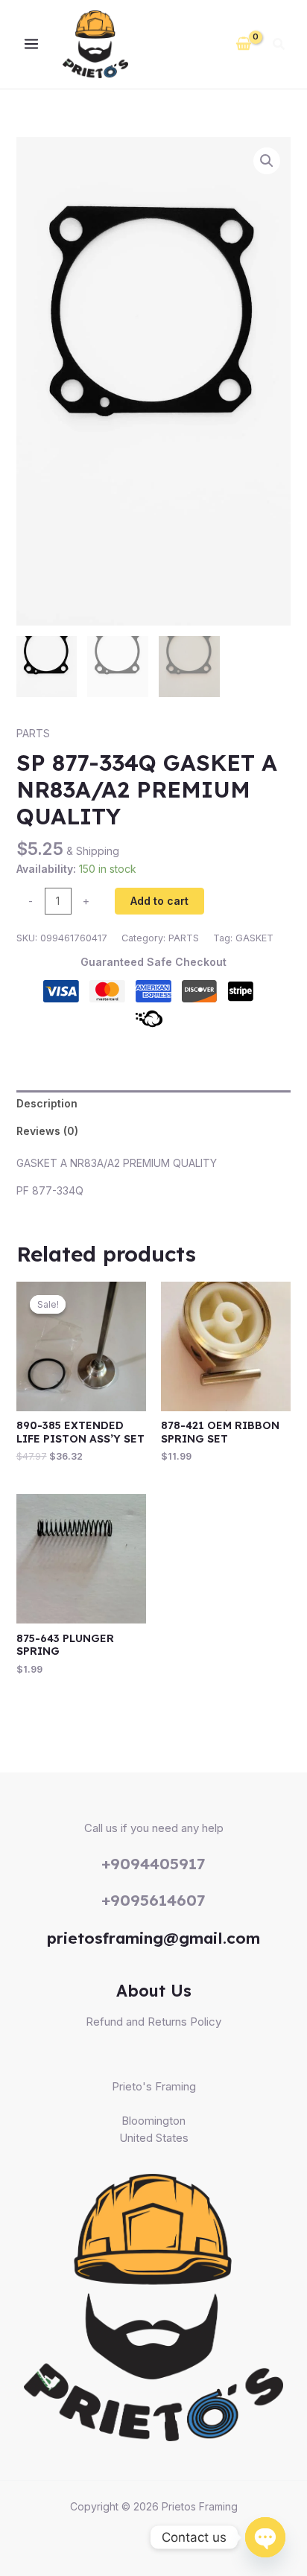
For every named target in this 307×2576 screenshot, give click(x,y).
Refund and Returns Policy (153, 2022)
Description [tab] (47, 1103)
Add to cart (159, 901)
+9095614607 (153, 1900)
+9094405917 (153, 1863)
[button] (279, 46)
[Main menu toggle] (31, 45)
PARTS (33, 733)
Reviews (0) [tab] (47, 1131)
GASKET (254, 938)
